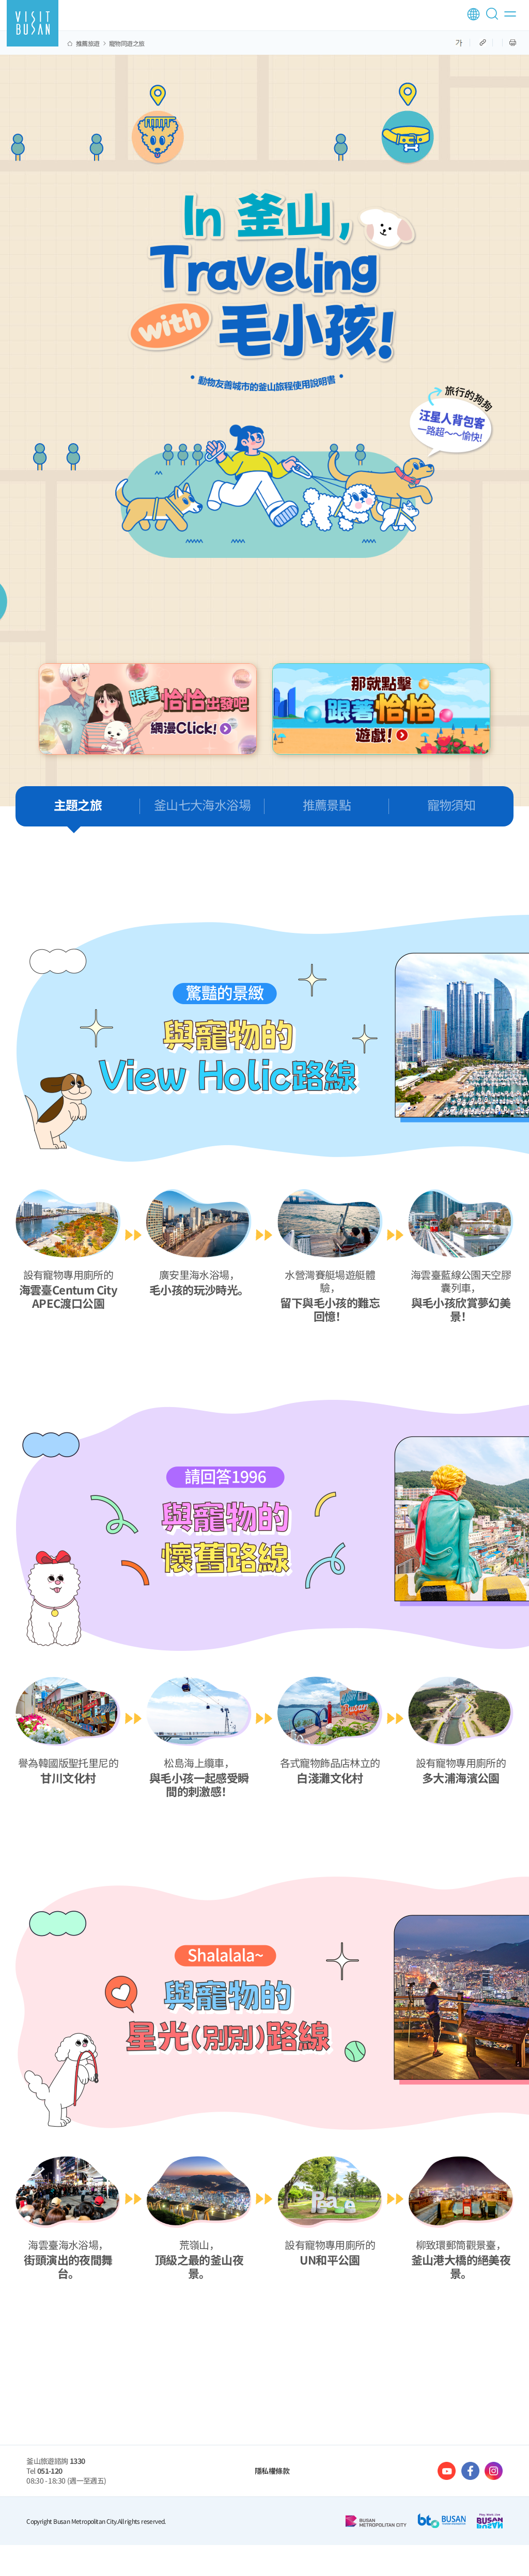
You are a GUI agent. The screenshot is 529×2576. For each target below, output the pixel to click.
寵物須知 (452, 805)
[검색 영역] (494, 18)
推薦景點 (327, 805)
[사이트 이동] (447, 2471)
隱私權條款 (272, 2471)
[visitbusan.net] (33, 23)
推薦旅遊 (88, 43)
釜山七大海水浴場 (202, 805)
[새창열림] (148, 709)
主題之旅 (78, 805)
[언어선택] (473, 14)
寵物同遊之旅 (127, 43)
